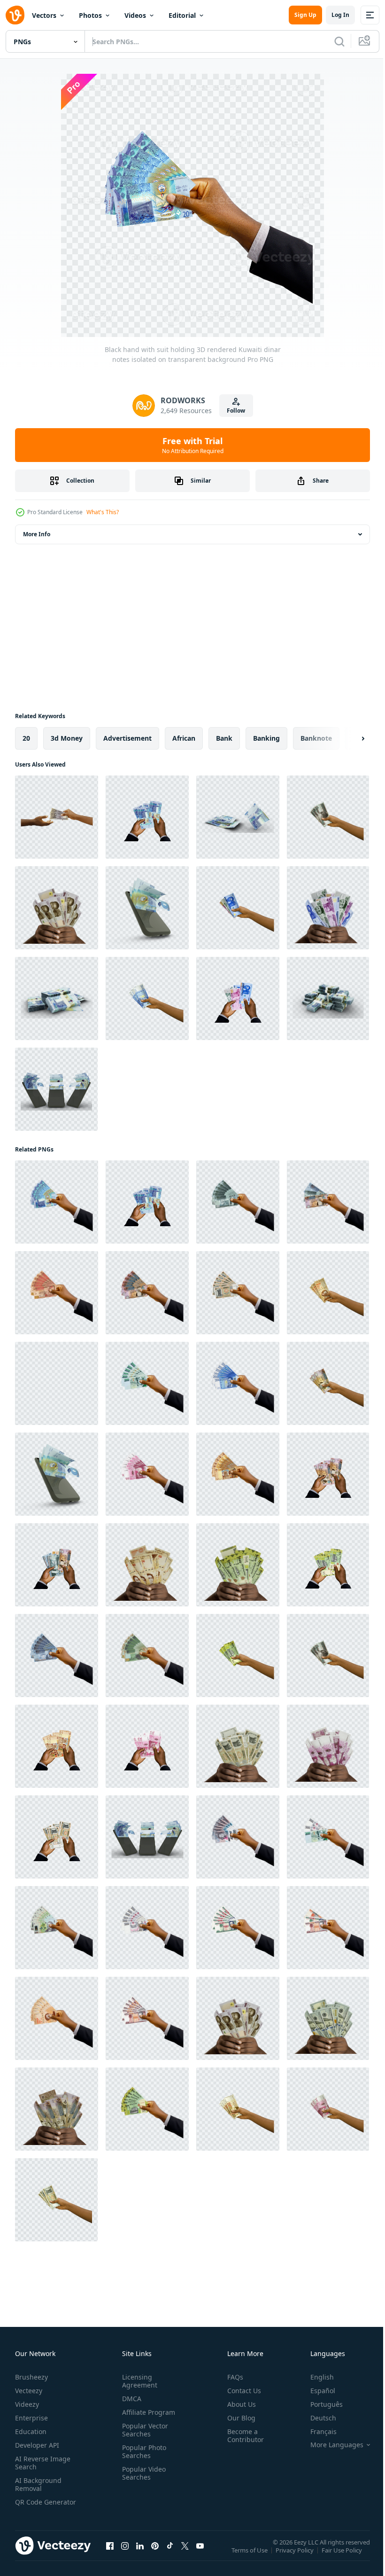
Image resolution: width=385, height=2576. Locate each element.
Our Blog (238, 2418)
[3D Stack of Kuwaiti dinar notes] (57, 998)
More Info (37, 534)
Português (320, 2404)
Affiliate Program (147, 2412)
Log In (340, 15)
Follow (236, 411)
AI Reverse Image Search (43, 2463)
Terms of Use (250, 2556)
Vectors (44, 15)
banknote (316, 738)
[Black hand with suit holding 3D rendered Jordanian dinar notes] (238, 1202)
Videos (135, 15)
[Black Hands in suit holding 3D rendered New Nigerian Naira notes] (238, 998)
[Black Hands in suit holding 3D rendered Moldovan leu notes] (57, 1837)
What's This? (103, 512)
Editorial (182, 15)
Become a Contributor (242, 2435)
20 (26, 738)
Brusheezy (31, 2377)
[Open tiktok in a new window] (170, 2555)
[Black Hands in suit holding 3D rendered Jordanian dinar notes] (328, 1474)
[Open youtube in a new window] (200, 2555)
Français (316, 2431)
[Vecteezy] (15, 15)
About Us (238, 2404)
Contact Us (240, 2391)
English (315, 2377)
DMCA (130, 2399)
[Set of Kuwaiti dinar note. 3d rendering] (238, 817)
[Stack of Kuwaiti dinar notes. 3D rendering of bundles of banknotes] (328, 998)
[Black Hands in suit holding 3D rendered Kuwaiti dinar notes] (147, 817)
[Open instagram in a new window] (125, 2555)
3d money (67, 738)
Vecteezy (29, 2391)
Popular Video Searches (142, 2473)
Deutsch (316, 2418)
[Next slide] (348, 738)
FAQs (231, 2377)
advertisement (127, 738)
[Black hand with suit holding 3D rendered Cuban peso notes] (238, 1928)
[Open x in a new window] (185, 2555)
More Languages (330, 2445)
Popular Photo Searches (142, 2451)
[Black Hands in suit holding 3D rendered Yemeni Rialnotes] (328, 1565)
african (184, 738)
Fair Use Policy (343, 2556)
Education (31, 2431)
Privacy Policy (296, 2556)
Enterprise (31, 2418)
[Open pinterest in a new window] (155, 2555)
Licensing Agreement (138, 2381)
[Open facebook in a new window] (110, 2555)
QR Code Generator (31, 2506)
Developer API (37, 2445)
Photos (90, 15)
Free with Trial (193, 445)
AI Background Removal (38, 2484)
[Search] (339, 41)
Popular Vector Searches (143, 2430)
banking (266, 738)
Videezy (27, 2404)
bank (224, 738)
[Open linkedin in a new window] (140, 2555)
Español (316, 2391)
